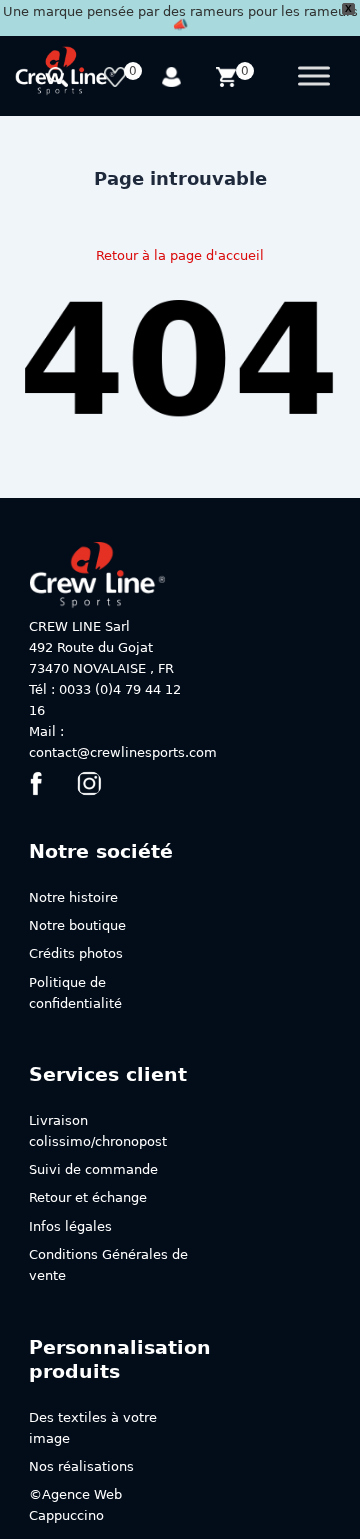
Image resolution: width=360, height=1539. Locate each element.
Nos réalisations (81, 1466)
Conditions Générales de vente (108, 1265)
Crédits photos (76, 953)
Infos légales (70, 1226)
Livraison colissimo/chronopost (98, 1131)
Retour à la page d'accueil (180, 255)
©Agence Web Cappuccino (75, 1505)
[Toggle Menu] (314, 76)
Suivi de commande (93, 1169)
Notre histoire (73, 897)
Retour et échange (88, 1197)
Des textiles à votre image (93, 1428)
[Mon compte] (173, 79)
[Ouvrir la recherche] (60, 79)
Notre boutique (77, 925)
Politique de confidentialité (75, 993)
